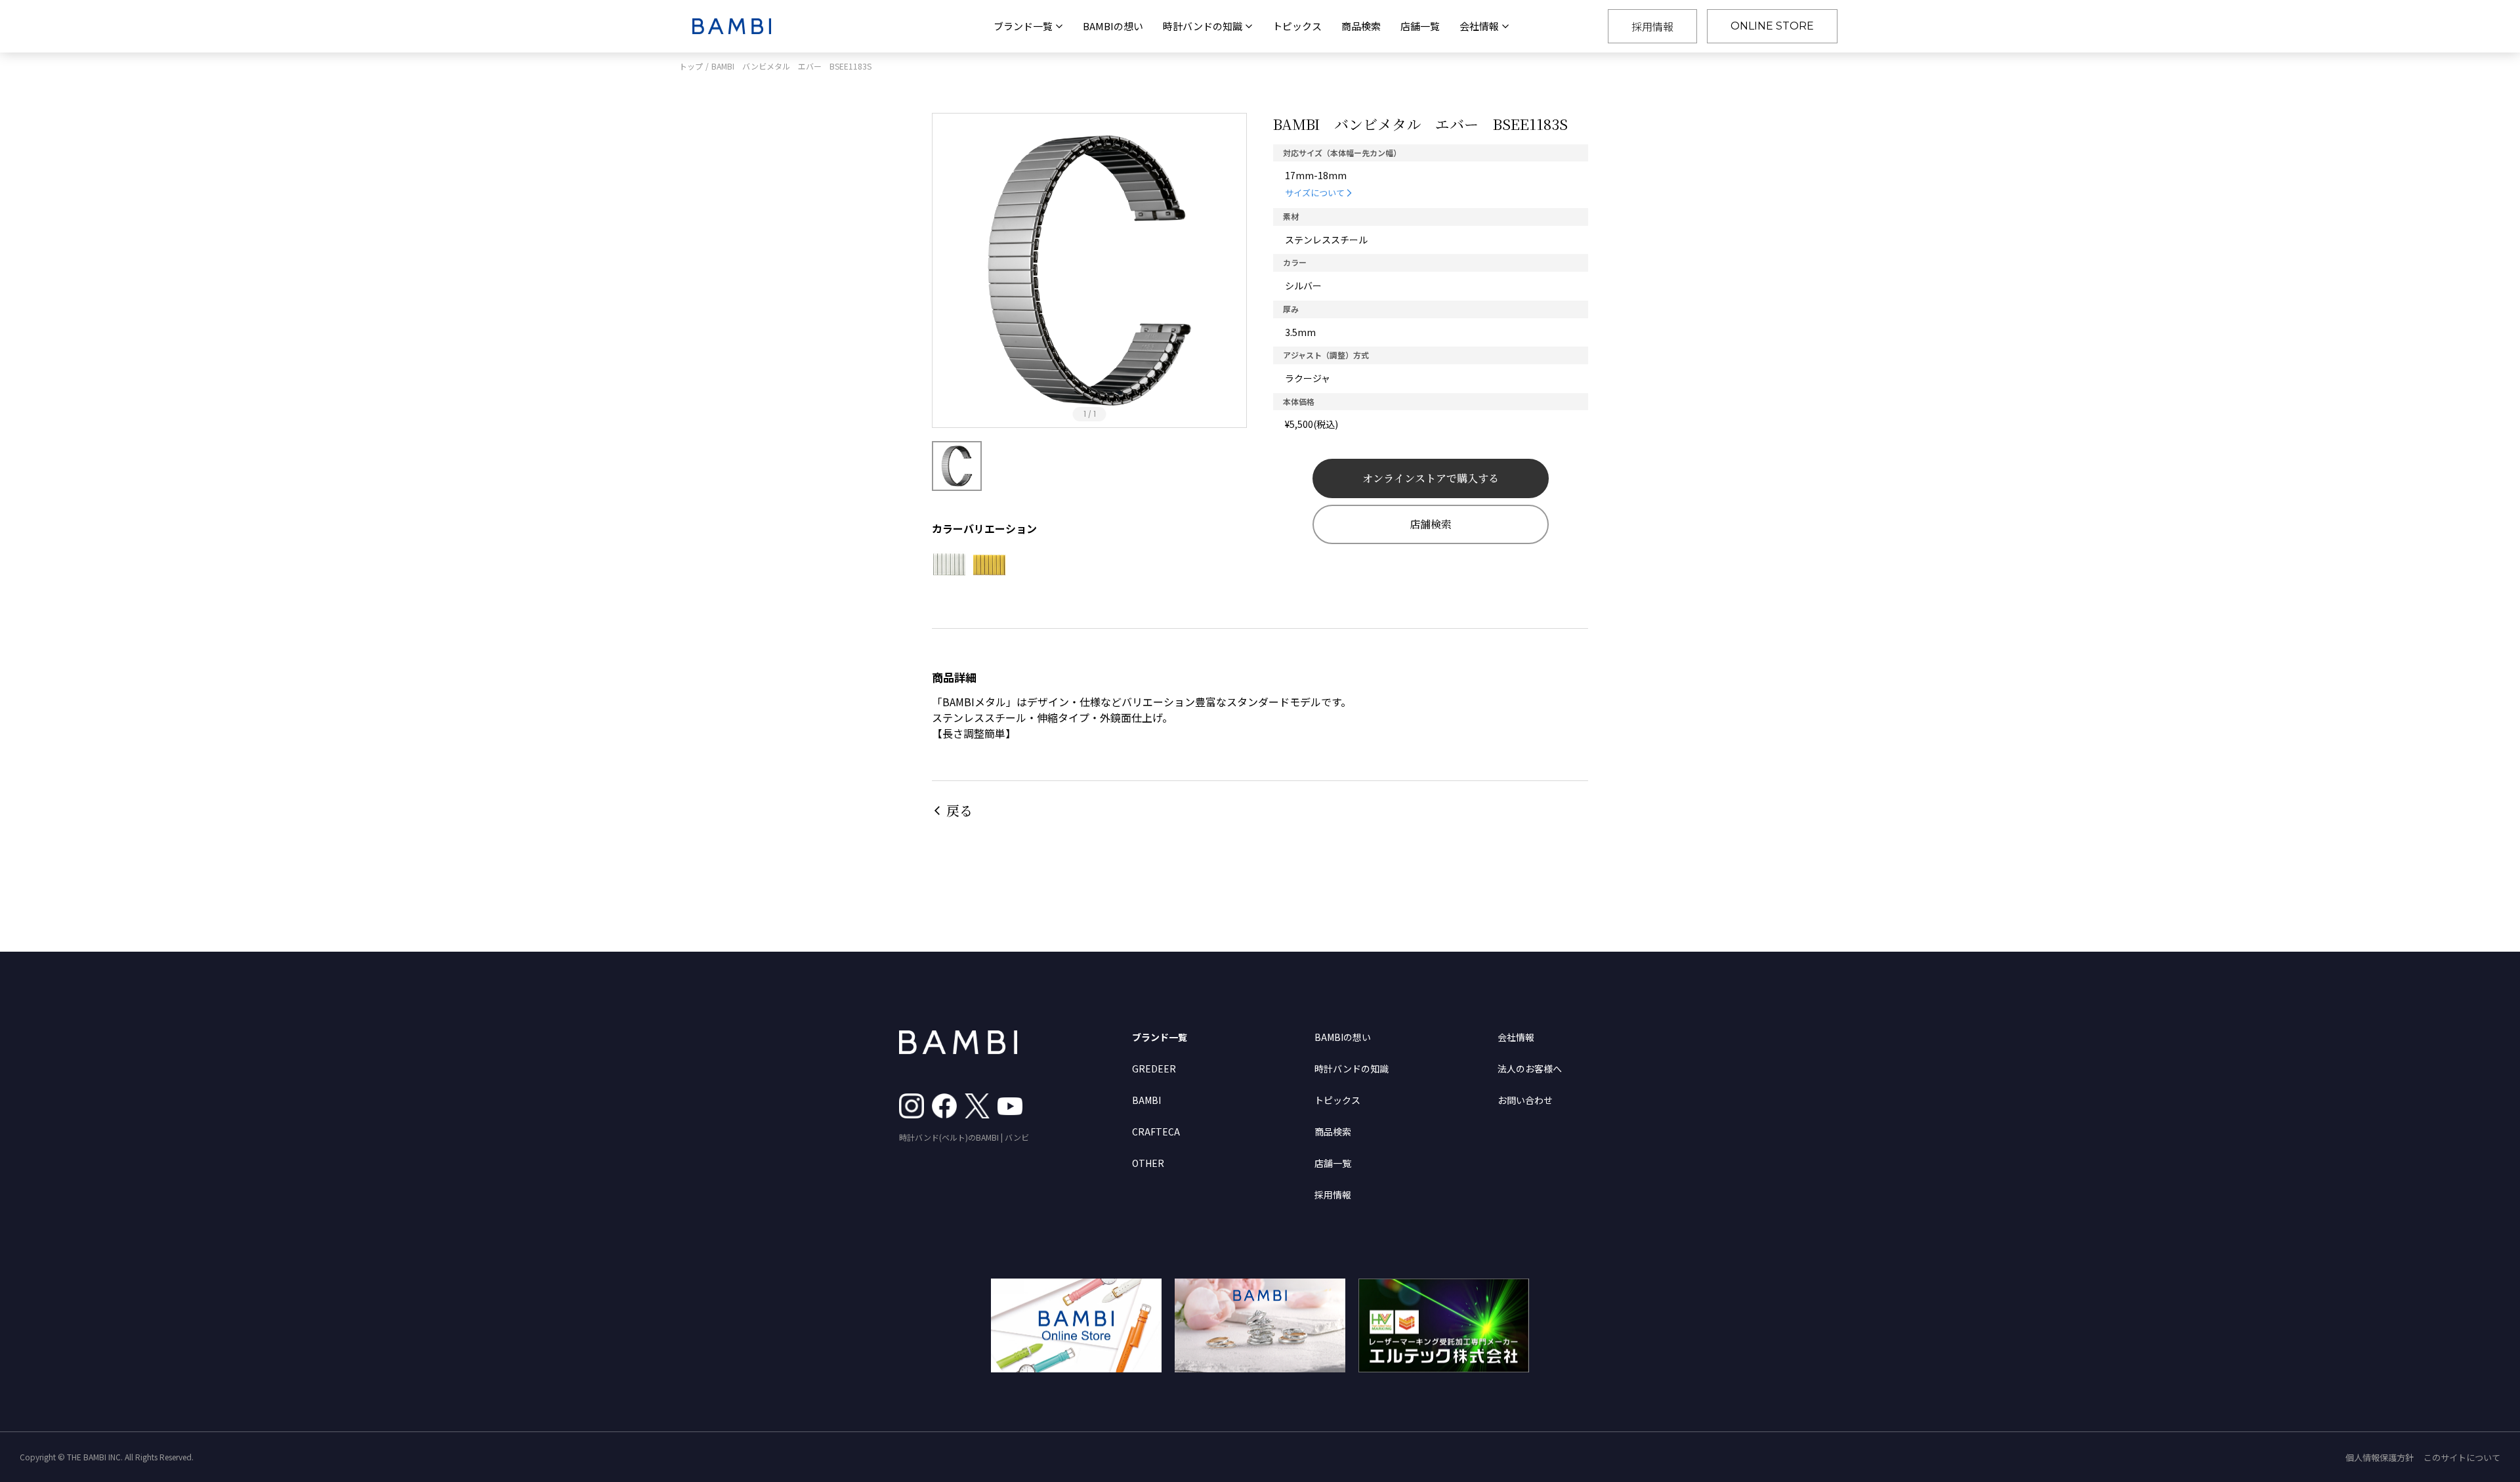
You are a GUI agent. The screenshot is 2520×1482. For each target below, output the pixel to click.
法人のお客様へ (1530, 1069)
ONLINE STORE (1772, 26)
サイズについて (1315, 193)
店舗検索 (1431, 524)
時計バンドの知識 (1352, 1069)
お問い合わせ (1525, 1100)
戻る (959, 810)
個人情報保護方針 (2380, 1457)
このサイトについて (2462, 1457)
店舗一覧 (1420, 26)
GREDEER (1154, 1069)
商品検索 (1361, 26)
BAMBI (1146, 1100)
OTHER (1148, 1163)
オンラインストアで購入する (1431, 478)
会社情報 (1516, 1037)
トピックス (1297, 26)
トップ (691, 66)
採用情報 (1652, 26)
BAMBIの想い (1113, 26)
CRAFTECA (1156, 1132)
